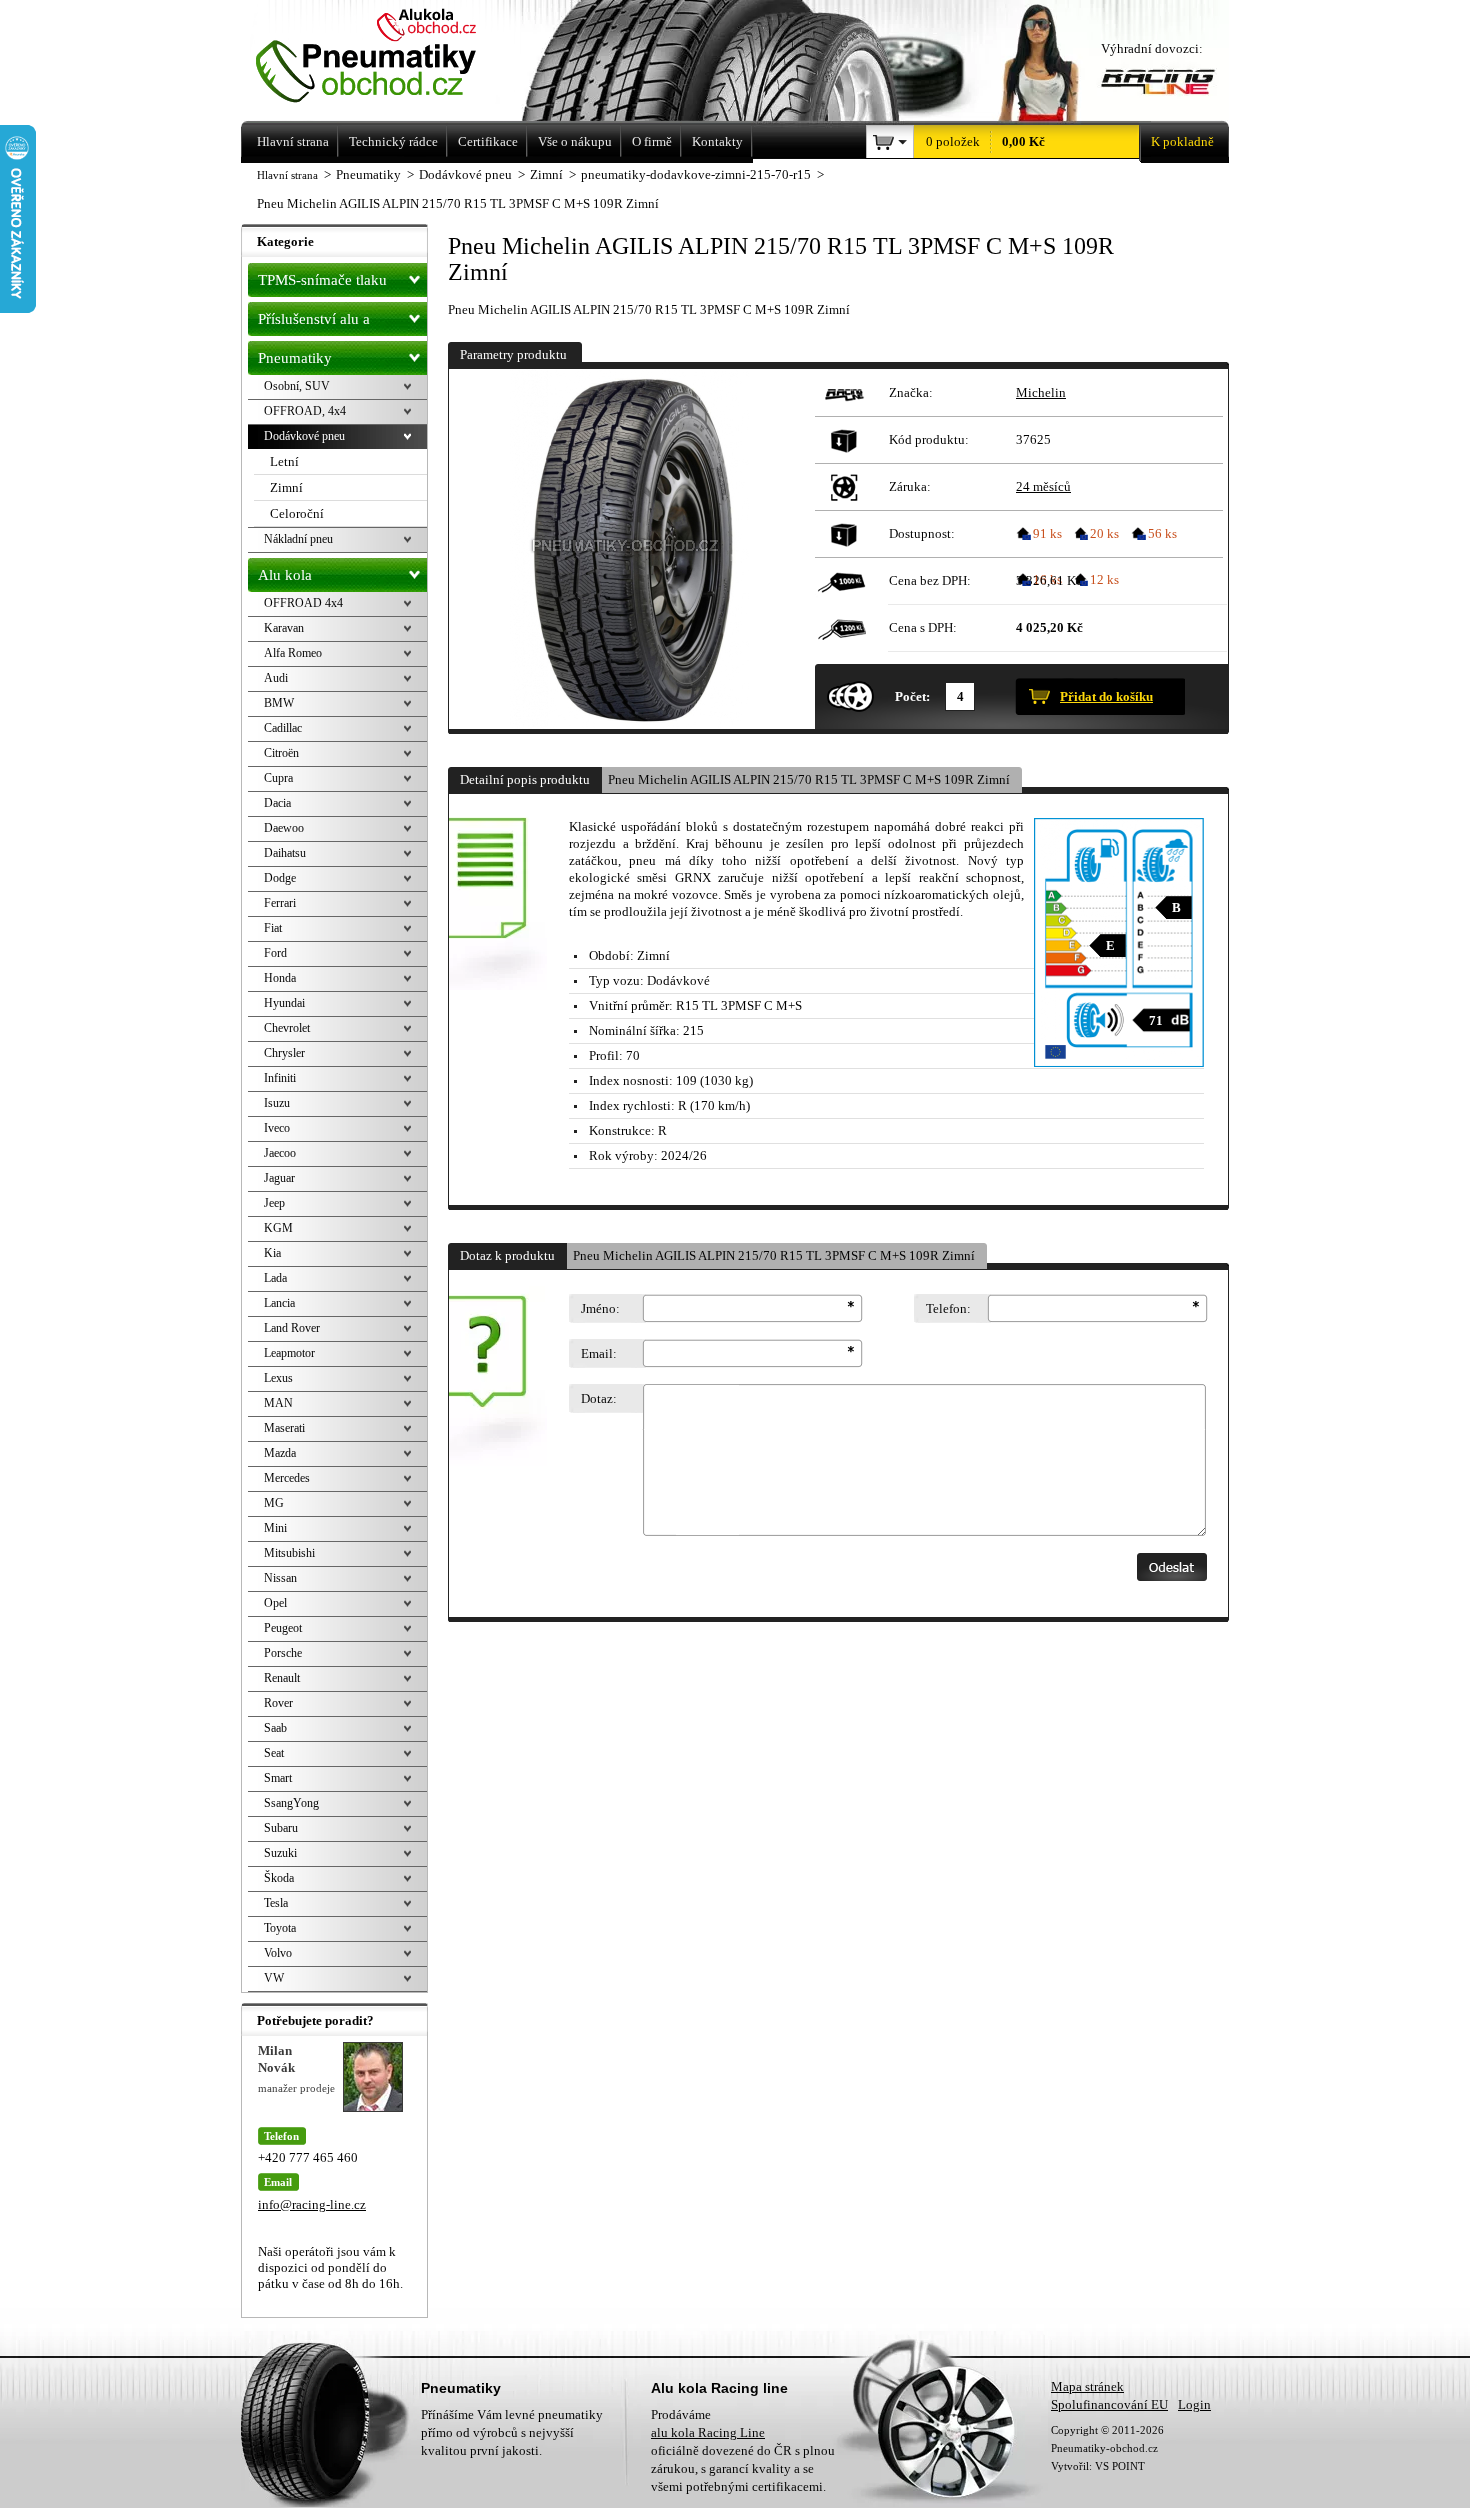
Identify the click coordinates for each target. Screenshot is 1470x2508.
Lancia (279, 1303)
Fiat (273, 928)
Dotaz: (599, 1398)
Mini (275, 1528)
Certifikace (488, 141)
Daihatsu (285, 853)
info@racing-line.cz (312, 2204)
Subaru (281, 1828)
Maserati (284, 1428)
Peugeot (283, 1628)
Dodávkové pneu (304, 436)
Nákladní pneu (298, 539)
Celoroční (297, 513)
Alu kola (285, 575)
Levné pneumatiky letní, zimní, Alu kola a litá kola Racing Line (393, 57)
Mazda (280, 1453)
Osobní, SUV (297, 386)
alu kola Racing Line (708, 2432)
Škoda (279, 1878)
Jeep (274, 1203)
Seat (274, 1753)
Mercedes (287, 1478)
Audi (276, 678)
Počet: (912, 696)
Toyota (280, 1928)
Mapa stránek (1087, 2386)
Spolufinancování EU (1109, 2404)
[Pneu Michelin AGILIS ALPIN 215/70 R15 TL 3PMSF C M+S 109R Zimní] (629, 549)
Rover (278, 1703)
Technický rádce (393, 141)
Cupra (278, 778)
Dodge (280, 878)
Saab (275, 1728)
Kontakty (717, 141)
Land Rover (292, 1328)
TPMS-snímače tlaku (322, 280)
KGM (278, 1228)
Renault (282, 1678)
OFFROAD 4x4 (303, 603)
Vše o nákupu (575, 141)
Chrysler (284, 1053)
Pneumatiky (295, 358)
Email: (599, 1353)
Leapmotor (289, 1353)
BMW (279, 703)
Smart (278, 1778)
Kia (272, 1253)
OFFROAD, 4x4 (305, 411)
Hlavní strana (287, 175)
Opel (275, 1603)
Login (1194, 2404)
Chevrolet (287, 1028)
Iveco (277, 1128)
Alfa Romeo (293, 653)
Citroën (281, 753)
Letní (284, 461)
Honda (280, 978)
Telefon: (948, 1308)
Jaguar (279, 1178)
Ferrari (280, 903)
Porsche (283, 1653)
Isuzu (277, 1103)
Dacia (277, 803)
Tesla (276, 1903)
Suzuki (280, 1853)
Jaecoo (280, 1153)
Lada (275, 1278)
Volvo (278, 1953)
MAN (278, 1403)
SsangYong (291, 1803)
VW (274, 1978)
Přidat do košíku (1106, 696)
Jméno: (600, 1308)
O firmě (652, 141)
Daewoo (284, 828)
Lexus (278, 1378)
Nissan (280, 1578)
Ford (275, 953)
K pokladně (1182, 141)
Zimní (286, 487)
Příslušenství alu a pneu (314, 323)
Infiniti (280, 1078)
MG (274, 1503)
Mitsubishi (289, 1553)
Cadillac (283, 728)
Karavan (284, 628)
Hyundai (284, 1003)
